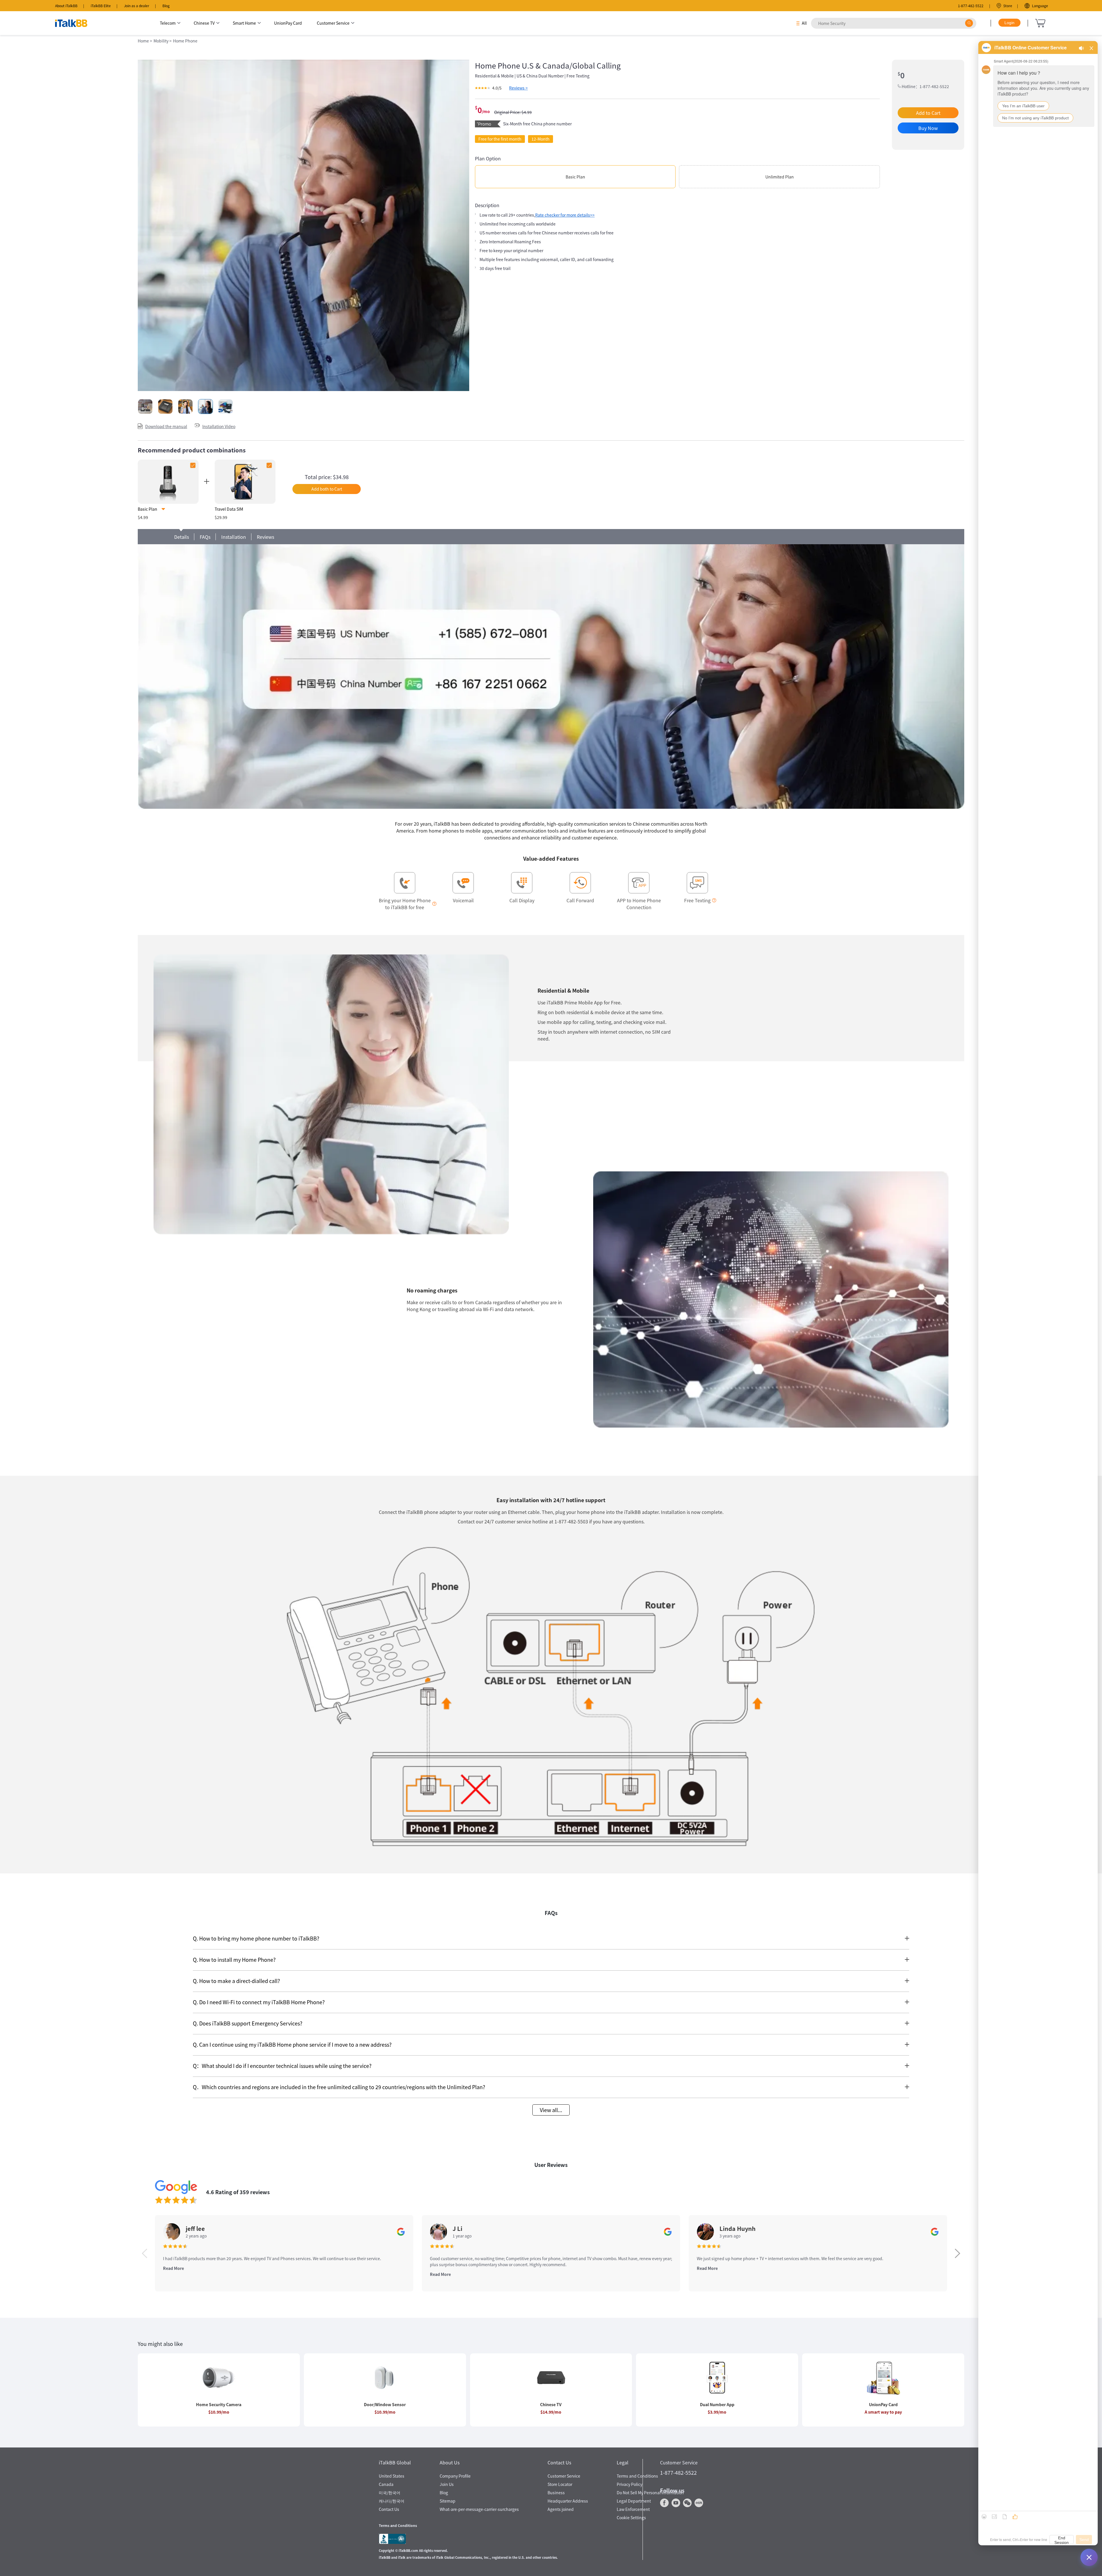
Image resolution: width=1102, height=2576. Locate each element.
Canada (386, 2484)
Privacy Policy (629, 2484)
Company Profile (455, 2476)
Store (1008, 6)
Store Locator (560, 2484)
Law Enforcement (633, 2509)
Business (556, 2493)
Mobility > (163, 41)
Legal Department (634, 2501)
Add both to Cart (327, 489)
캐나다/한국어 (392, 2501)
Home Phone (185, 41)
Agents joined (561, 2509)
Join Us (447, 2484)
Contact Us (389, 2509)
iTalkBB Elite (101, 6)
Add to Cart (928, 113)
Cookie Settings (631, 2517)
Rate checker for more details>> (565, 215)
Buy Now (928, 128)
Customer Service (564, 2476)
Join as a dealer (137, 6)
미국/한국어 (390, 2493)
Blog (166, 6)
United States (392, 2476)
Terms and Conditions (637, 2476)
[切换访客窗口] (1089, 2557)
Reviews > (518, 88)
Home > (145, 41)
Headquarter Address (568, 2501)
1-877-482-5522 (971, 6)
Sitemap (448, 2501)
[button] (958, 2253)
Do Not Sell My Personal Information (650, 2493)
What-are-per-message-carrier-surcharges (479, 2509)
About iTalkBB (66, 6)
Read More (173, 2268)
